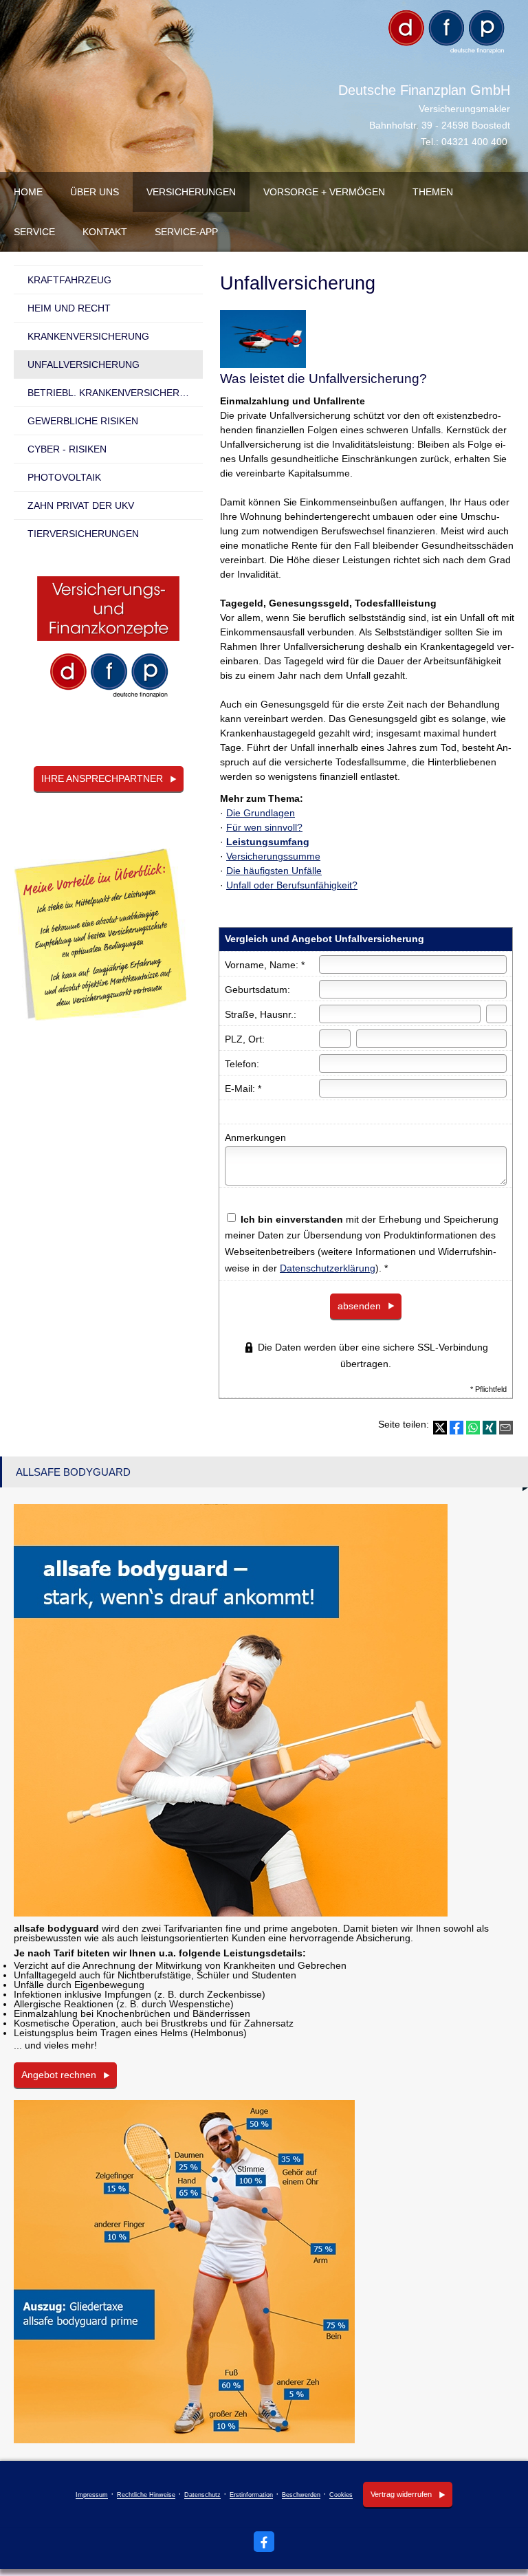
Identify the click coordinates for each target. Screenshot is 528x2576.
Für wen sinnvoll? (264, 827)
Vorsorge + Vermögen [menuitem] (324, 192)
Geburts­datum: (257, 990)
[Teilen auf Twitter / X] (440, 1428)
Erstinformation (251, 2496)
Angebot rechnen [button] (59, 2075)
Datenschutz (202, 2496)
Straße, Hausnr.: (261, 1014)
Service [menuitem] (34, 232)
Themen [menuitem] (433, 192)
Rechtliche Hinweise (146, 2496)
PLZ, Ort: (245, 1039)
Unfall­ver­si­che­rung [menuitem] (84, 364)
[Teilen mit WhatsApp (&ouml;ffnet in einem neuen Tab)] (473, 1428)
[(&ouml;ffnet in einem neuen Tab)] (108, 643)
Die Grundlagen (261, 813)
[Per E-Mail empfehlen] (506, 1428)
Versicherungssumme (273, 856)
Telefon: (242, 1064)
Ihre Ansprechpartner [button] (102, 778)
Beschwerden (301, 2496)
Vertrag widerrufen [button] (401, 2494)
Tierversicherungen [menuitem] (83, 534)
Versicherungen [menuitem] (191, 192)
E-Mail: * (243, 1089)
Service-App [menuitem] (186, 232)
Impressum (92, 2496)
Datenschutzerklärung (328, 1268)
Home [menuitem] (28, 192)
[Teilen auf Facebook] (456, 1428)
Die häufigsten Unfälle (274, 871)
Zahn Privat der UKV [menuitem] (81, 505)
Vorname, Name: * (265, 965)
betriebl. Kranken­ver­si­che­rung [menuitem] (114, 393)
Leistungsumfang (268, 842)
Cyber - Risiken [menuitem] (67, 449)
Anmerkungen (255, 1137)
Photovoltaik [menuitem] (64, 477)
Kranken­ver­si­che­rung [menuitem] (88, 336)
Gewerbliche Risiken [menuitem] (83, 421)
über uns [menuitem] (95, 192)
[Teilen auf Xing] (489, 1428)
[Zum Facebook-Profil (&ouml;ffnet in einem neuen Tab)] (264, 2542)
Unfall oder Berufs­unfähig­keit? (292, 885)
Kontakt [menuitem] (105, 232)
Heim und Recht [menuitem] (69, 308)
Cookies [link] (341, 2496)
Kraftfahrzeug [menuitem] (69, 280)
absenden (359, 1306)
